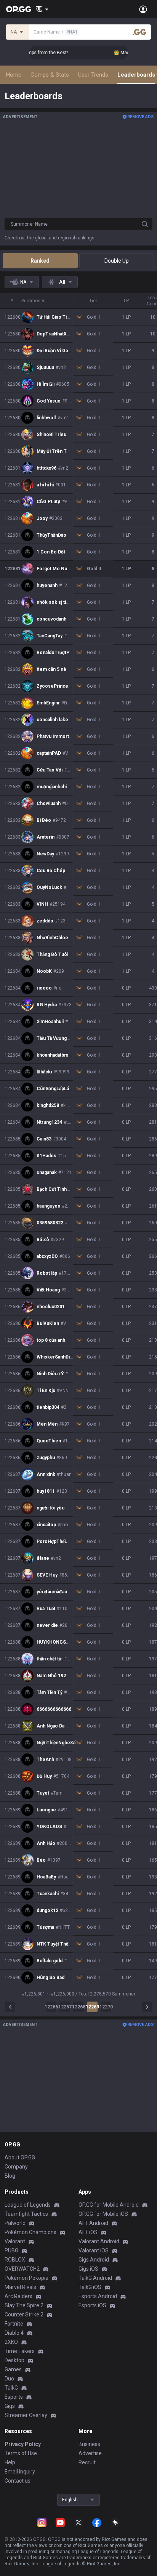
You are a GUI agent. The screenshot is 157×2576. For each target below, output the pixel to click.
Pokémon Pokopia (26, 2278)
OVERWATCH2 (22, 2269)
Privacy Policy (23, 2444)
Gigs (10, 2406)
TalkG (11, 2388)
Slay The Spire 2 (24, 2305)
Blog (10, 2176)
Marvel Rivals (20, 2287)
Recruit (87, 2462)
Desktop (14, 2360)
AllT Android (93, 2223)
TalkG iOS (90, 2287)
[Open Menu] (143, 9)
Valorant (15, 2241)
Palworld (15, 2223)
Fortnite (14, 2324)
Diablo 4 (14, 2333)
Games (13, 2369)
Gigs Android (94, 2260)
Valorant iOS (94, 2250)
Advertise (90, 2453)
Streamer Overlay (26, 2415)
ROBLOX (15, 2260)
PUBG (11, 2250)
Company (16, 2167)
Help (10, 2462)
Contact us (18, 2481)
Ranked (40, 261)
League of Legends (28, 2205)
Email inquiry (20, 2472)
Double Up (117, 261)
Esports (14, 2397)
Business (89, 2444)
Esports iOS (92, 2305)
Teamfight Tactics (26, 2214)
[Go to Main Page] (19, 9)
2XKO (11, 2342)
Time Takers (20, 2351)
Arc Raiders (18, 2296)
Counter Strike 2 (24, 2315)
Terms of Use (21, 2453)
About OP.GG (20, 2157)
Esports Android (98, 2296)
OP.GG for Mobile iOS (103, 2214)
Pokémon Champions (30, 2232)
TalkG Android (95, 2278)
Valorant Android (99, 2241)
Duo (9, 2379)
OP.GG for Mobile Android (109, 2205)
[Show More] (42, 9)
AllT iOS (88, 2232)
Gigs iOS (88, 2269)
